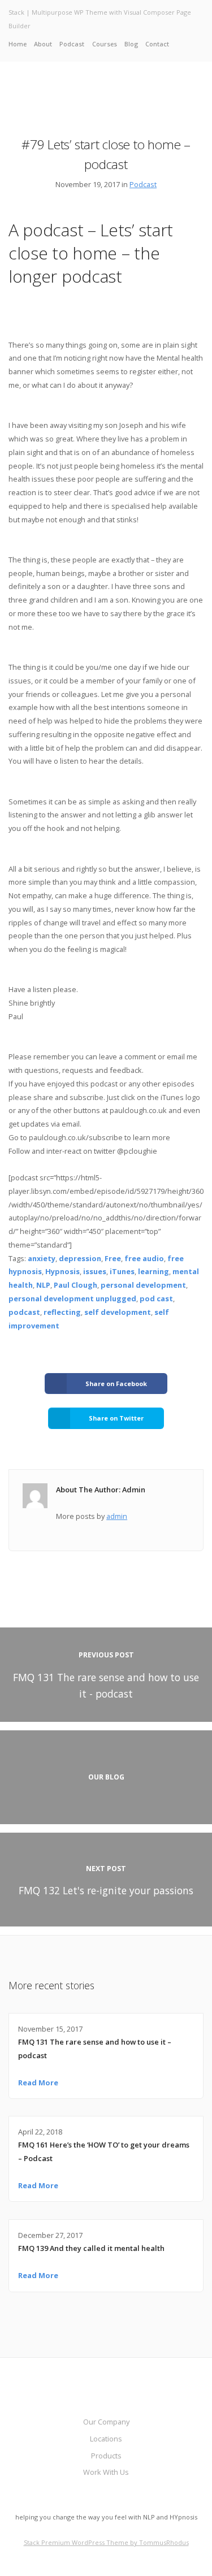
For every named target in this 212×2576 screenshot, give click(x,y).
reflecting (62, 1312)
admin (117, 1516)
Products (106, 2456)
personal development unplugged (72, 1298)
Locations (106, 2439)
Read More (38, 2083)
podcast (24, 1312)
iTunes (122, 1271)
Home (18, 44)
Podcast (72, 44)
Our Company (106, 2422)
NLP (43, 1285)
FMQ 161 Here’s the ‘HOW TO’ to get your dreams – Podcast (104, 2151)
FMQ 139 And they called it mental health (91, 2248)
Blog (131, 44)
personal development (143, 1285)
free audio (144, 1258)
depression (80, 1258)
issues (95, 1271)
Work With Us (106, 2472)
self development (118, 1312)
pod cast (156, 1298)
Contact (157, 44)
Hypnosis (62, 1271)
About (43, 44)
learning (153, 1271)
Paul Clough (75, 1285)
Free (113, 1258)
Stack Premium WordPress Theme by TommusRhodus (106, 2542)
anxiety (42, 1258)
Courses (105, 44)
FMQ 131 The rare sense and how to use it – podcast (95, 2049)
